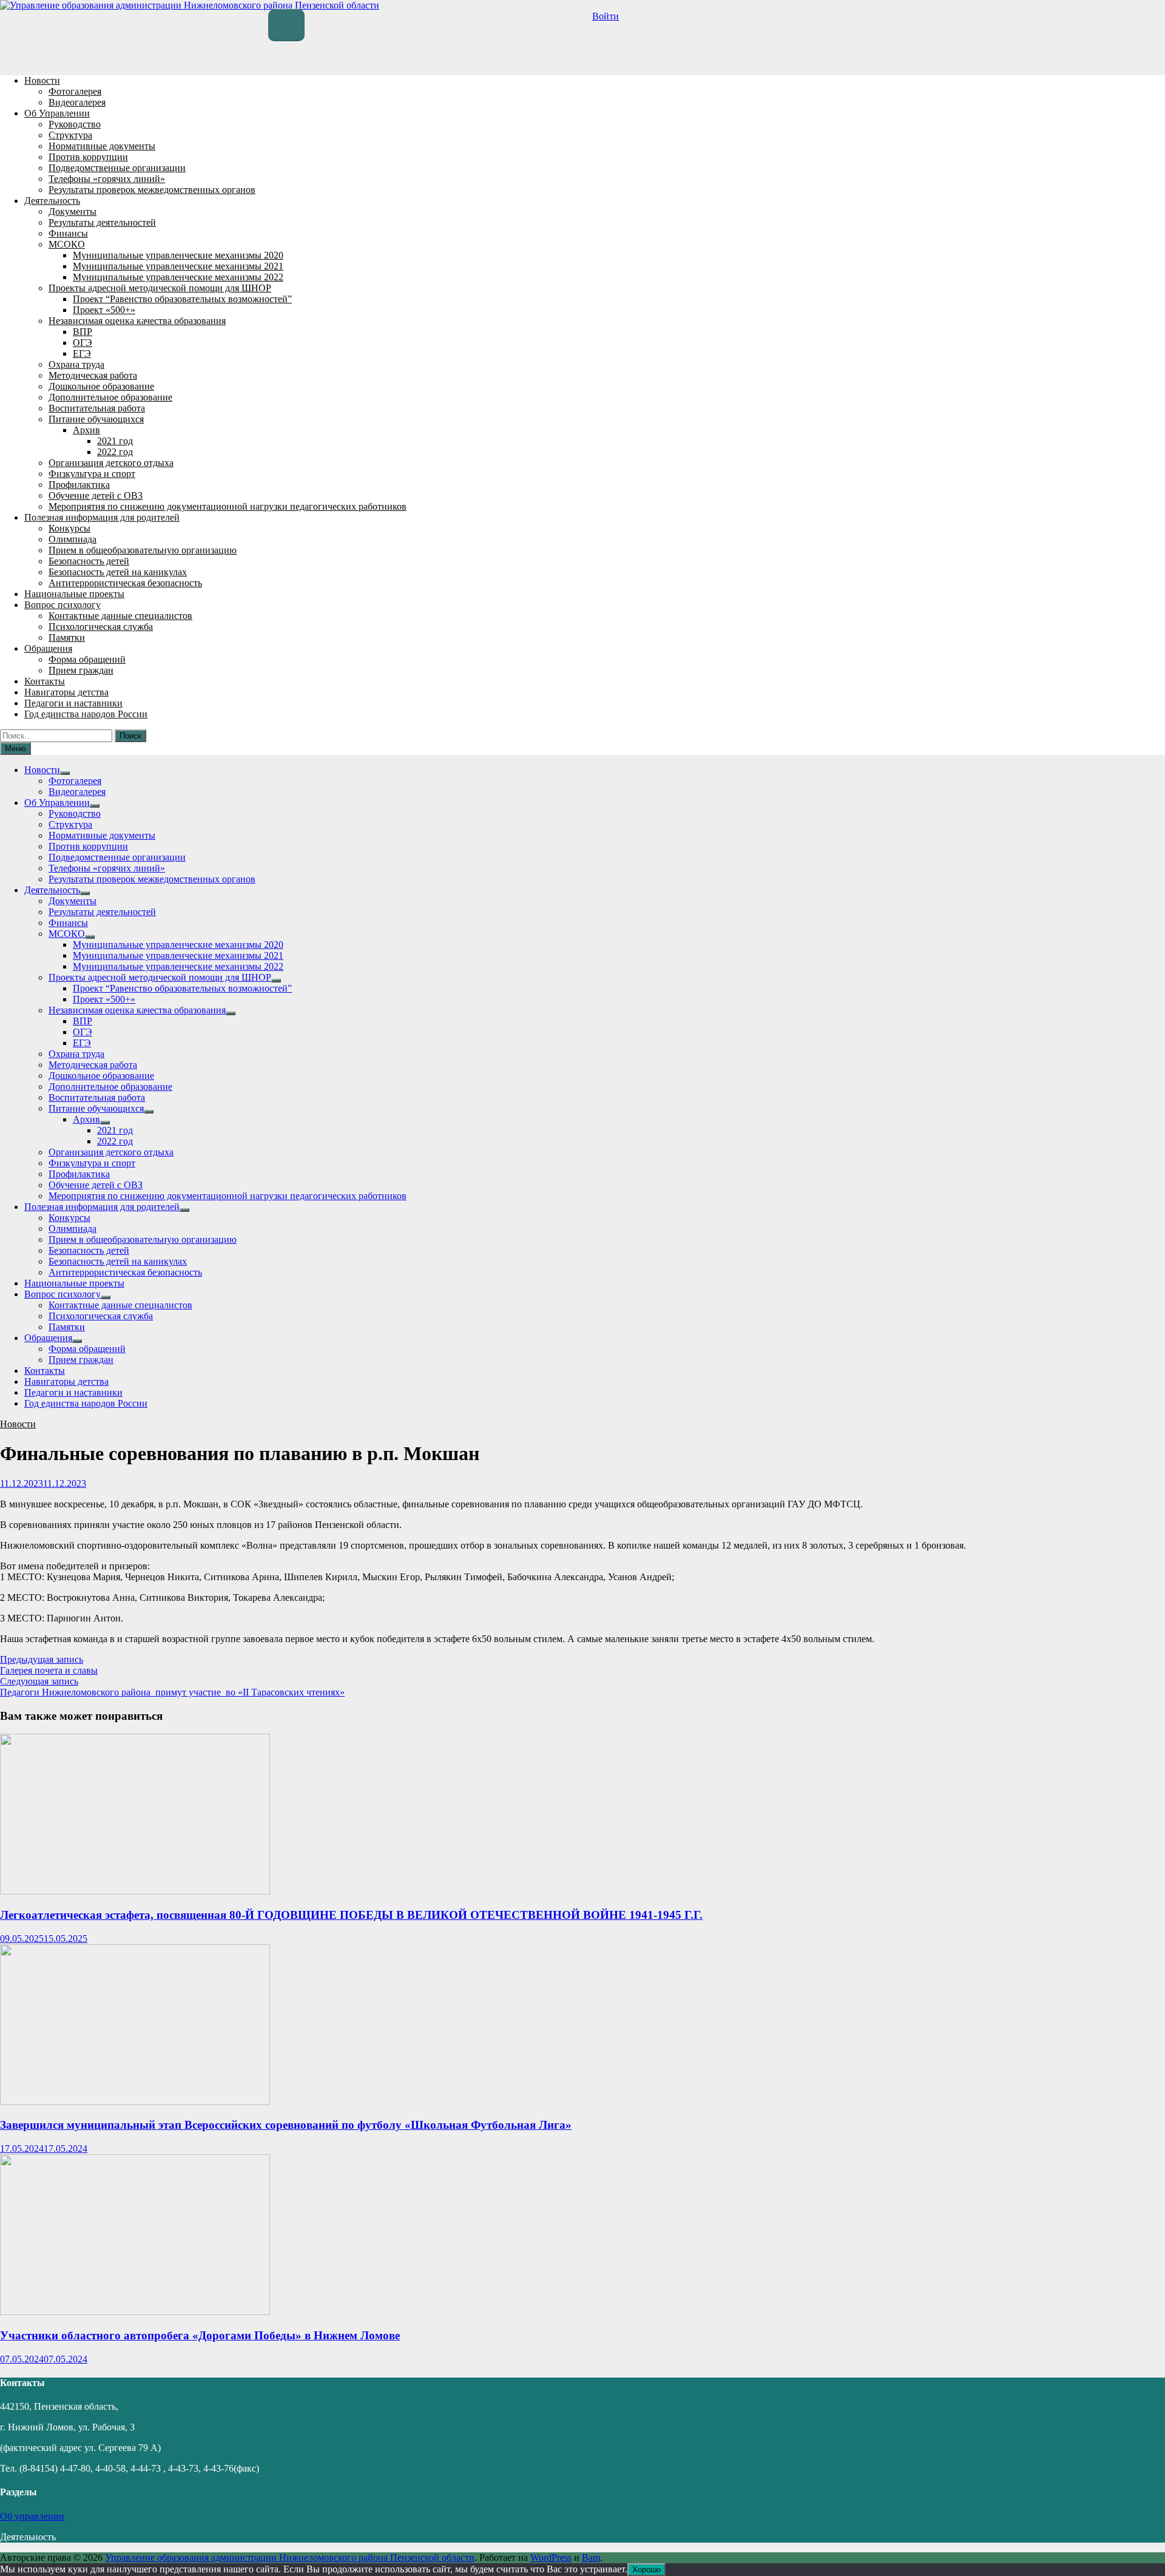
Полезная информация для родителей (102, 517)
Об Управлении (57, 113)
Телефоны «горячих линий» (107, 179)
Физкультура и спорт (92, 474)
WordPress (551, 2557)
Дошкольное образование (101, 386)
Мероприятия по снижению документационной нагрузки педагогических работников (228, 506)
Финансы (68, 233)
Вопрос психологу (62, 605)
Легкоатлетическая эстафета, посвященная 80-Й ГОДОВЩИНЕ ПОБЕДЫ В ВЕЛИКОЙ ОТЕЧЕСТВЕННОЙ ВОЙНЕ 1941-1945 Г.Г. (351, 1915)
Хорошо (647, 2570)
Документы (73, 211)
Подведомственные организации (117, 168)
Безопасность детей (89, 561)
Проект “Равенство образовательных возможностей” (182, 299)
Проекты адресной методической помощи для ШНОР (160, 288)
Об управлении (32, 2516)
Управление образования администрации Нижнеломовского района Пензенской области (290, 2557)
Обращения (48, 648)
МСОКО (67, 244)
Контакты (45, 681)
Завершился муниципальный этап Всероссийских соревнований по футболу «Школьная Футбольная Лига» (286, 2125)
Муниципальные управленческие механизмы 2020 (178, 255)
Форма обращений (87, 659)
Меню (15, 749)
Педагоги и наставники (73, 703)
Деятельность (52, 201)
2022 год (115, 452)
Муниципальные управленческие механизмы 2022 (178, 277)
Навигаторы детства (66, 692)
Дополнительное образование (110, 397)
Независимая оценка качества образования (137, 321)
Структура (70, 135)
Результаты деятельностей (102, 222)
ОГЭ (83, 343)
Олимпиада (73, 539)
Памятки (67, 637)
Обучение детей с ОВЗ (96, 495)
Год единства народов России (86, 714)
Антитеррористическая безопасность (125, 583)
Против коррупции (88, 157)
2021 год (115, 441)
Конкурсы (69, 528)
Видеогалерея (77, 102)
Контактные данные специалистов (120, 616)
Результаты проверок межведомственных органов (152, 190)
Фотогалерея (75, 91)
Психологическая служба (101, 627)
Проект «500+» (104, 310)
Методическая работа (93, 375)
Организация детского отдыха (111, 463)
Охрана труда (76, 364)
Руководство (75, 124)
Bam (591, 2557)
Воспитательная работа (97, 408)
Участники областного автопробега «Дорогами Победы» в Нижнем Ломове (200, 2335)
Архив (86, 430)
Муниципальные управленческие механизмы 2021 (178, 266)
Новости (42, 80)
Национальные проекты (74, 594)
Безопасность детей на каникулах (118, 572)
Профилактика (79, 485)
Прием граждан (81, 670)
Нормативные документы (102, 146)
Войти (606, 16)
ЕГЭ (82, 353)
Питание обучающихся (96, 419)
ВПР (83, 332)
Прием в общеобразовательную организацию (143, 550)
